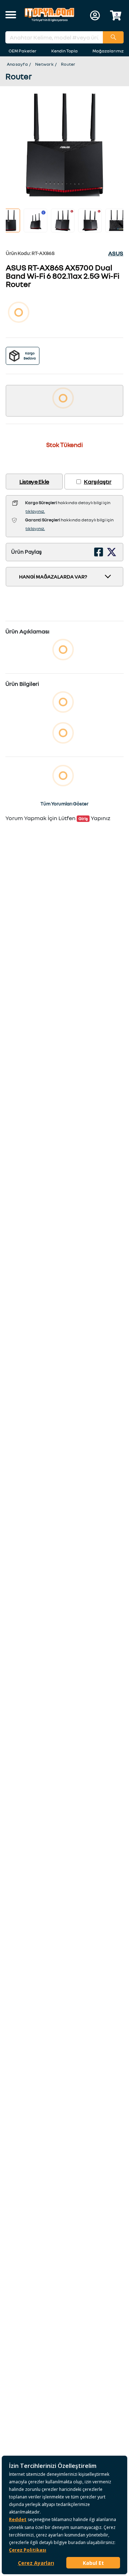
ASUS (116, 253)
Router (68, 64)
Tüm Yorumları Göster (64, 804)
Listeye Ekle (34, 482)
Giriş (83, 819)
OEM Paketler (23, 51)
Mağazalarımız (108, 51)
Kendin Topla (64, 51)
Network (44, 64)
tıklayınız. (35, 511)
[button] (11, 15)
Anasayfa (17, 64)
